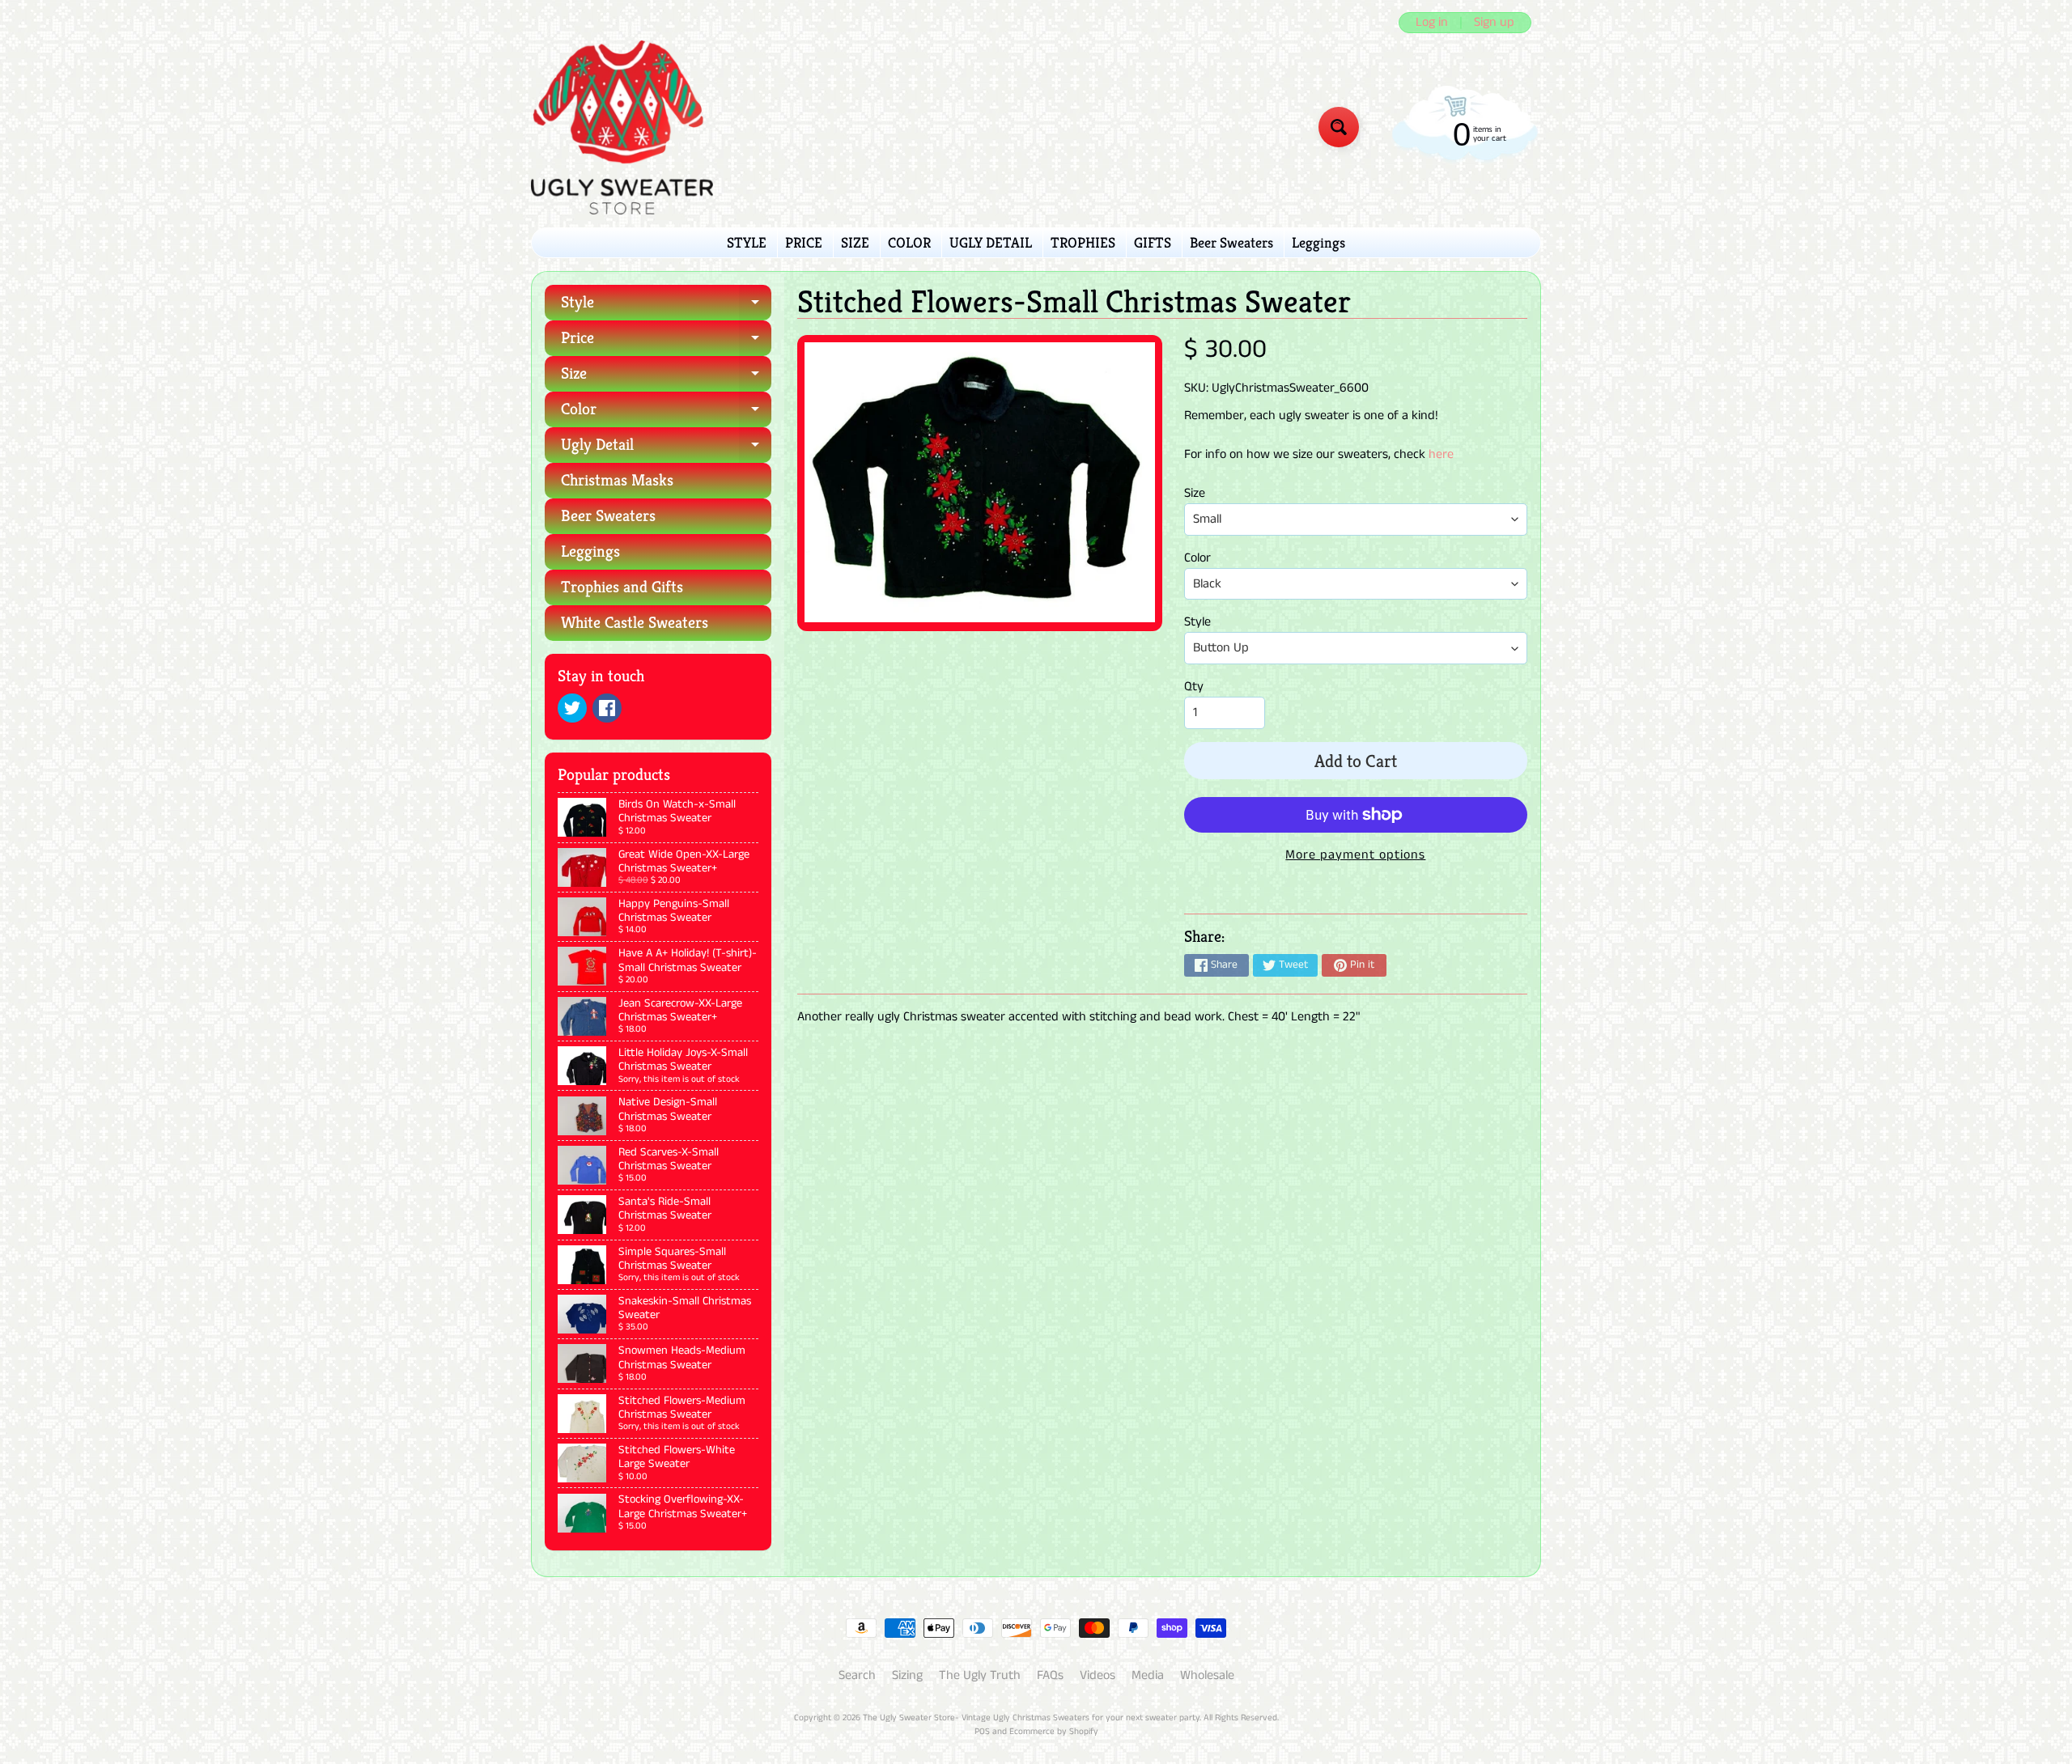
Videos (1098, 1675)
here (1441, 454)
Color (666, 413)
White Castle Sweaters (635, 623)
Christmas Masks (617, 480)
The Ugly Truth (980, 1675)
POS (982, 1732)
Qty (1194, 687)
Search (857, 1675)
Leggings (1318, 242)
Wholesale (1207, 1675)
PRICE (804, 242)
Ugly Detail (666, 449)
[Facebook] (607, 708)
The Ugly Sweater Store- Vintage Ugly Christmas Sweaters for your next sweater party (1031, 1718)
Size (666, 377)
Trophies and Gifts (622, 587)
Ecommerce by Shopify (1054, 1732)
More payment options (1355, 855)
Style (666, 306)
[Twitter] (572, 708)
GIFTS (1153, 242)
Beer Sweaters (1231, 242)
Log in (1432, 23)
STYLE (747, 242)
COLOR (909, 242)
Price (666, 342)
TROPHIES (1083, 242)
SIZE (855, 242)
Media (1148, 1675)
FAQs (1050, 1675)
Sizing (907, 1675)
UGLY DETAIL (991, 242)
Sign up (1494, 23)
